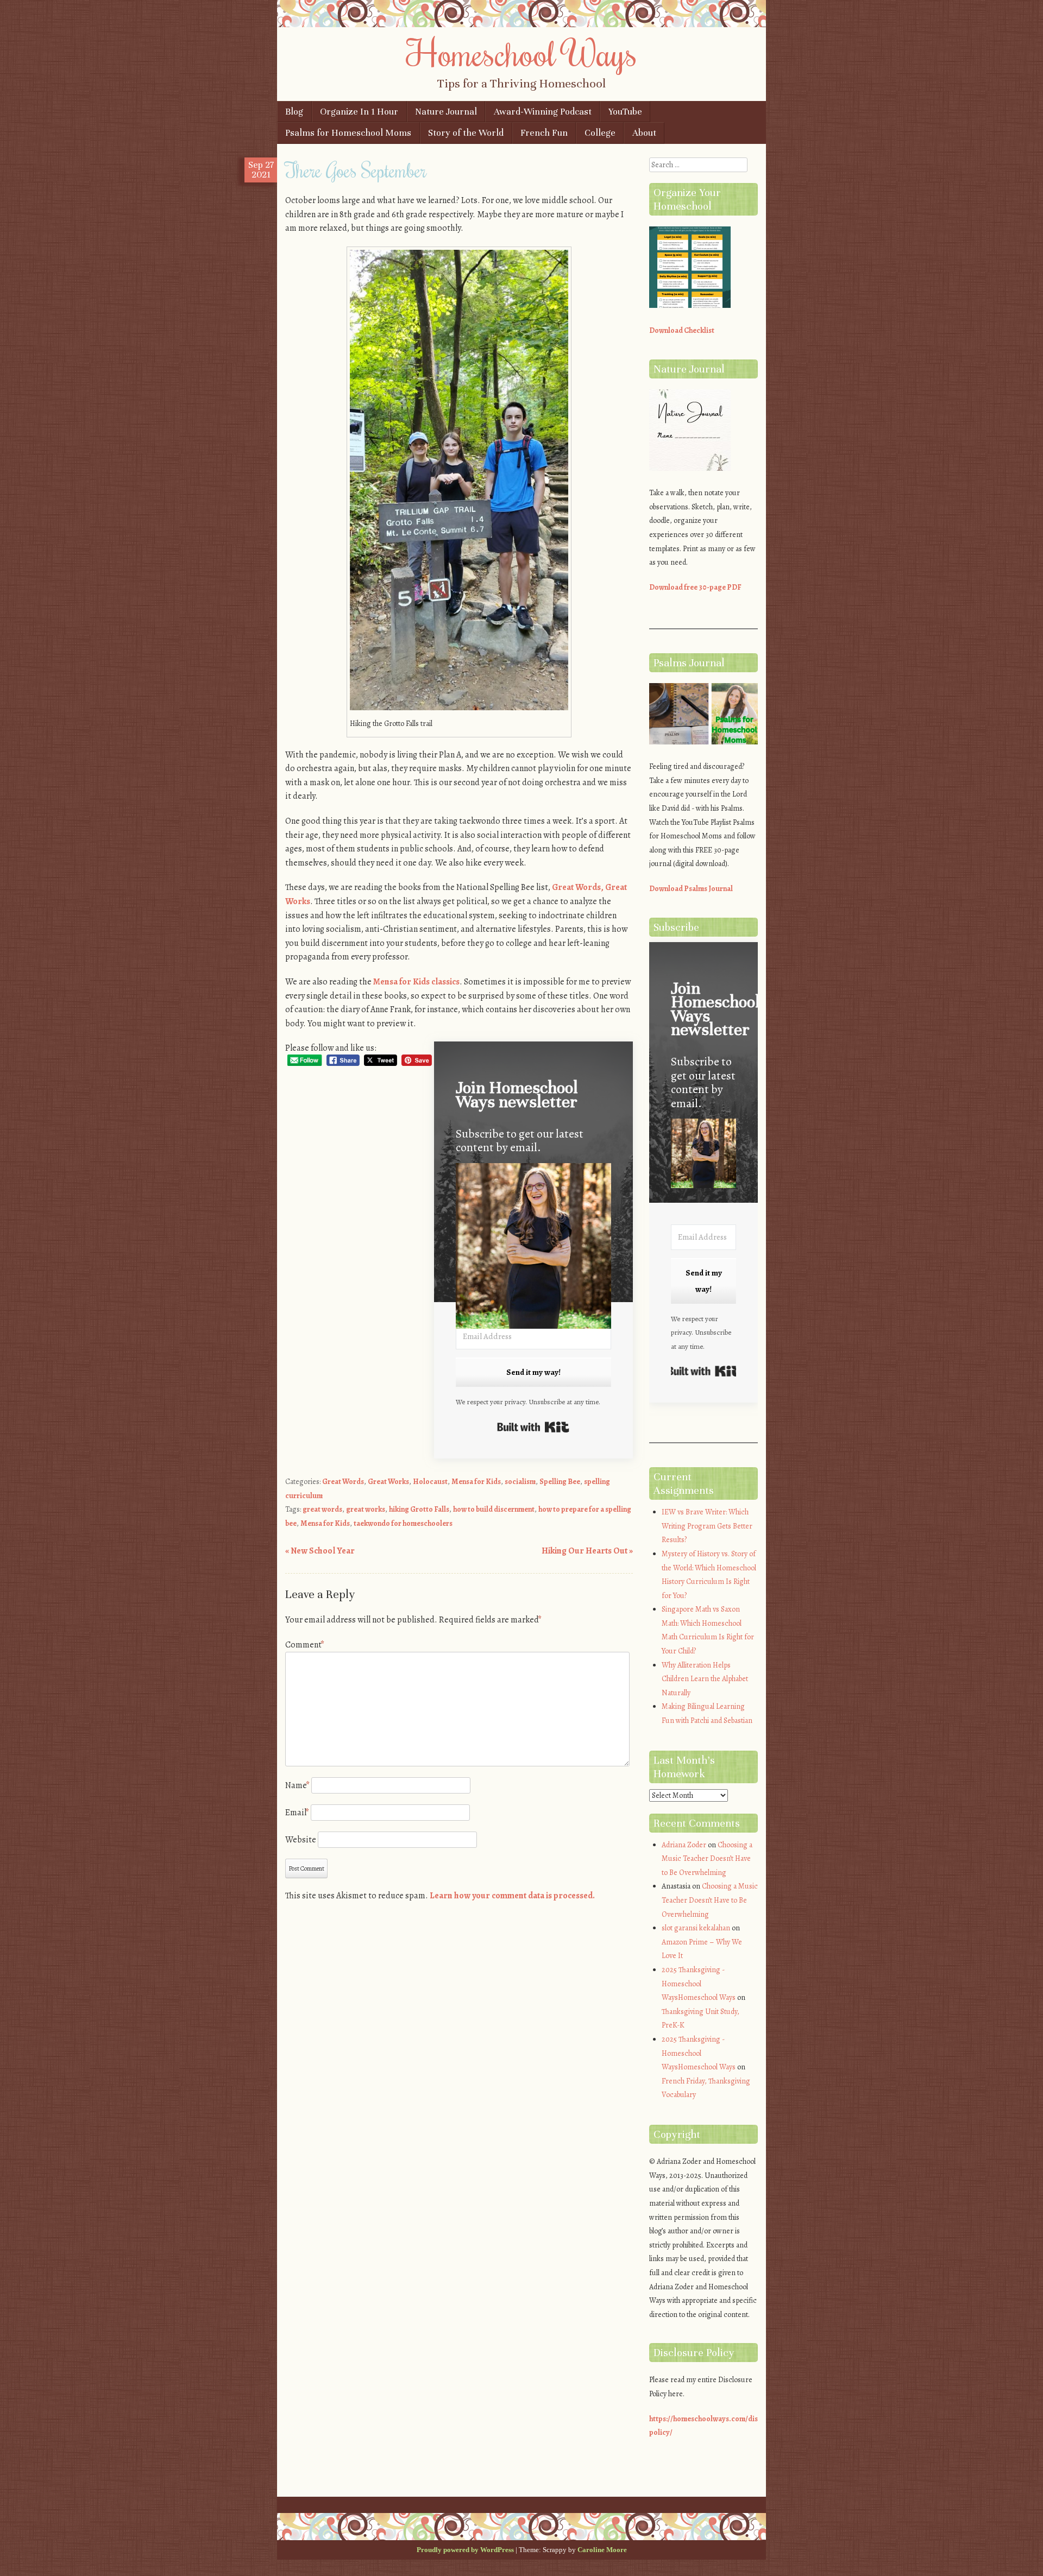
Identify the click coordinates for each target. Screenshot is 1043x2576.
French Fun (544, 133)
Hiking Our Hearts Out (587, 1551)
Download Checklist (682, 330)
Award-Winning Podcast (543, 112)
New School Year (320, 1551)
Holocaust (430, 1482)
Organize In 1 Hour (359, 112)
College (600, 133)
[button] (534, 1248)
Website (301, 1840)
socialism (520, 1482)
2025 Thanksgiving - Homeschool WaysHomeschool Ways (699, 1984)
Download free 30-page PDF (695, 587)
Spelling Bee (560, 1482)
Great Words (343, 1482)
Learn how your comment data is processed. (512, 1896)
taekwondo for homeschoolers (403, 1523)
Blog (294, 112)
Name (297, 1785)
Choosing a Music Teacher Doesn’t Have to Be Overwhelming (707, 1859)
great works (366, 1509)
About (644, 133)
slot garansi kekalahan (696, 1928)
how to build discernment (494, 1509)
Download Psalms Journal (691, 889)
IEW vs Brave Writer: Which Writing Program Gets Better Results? (707, 1526)
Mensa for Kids (476, 1482)
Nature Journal (446, 112)
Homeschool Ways (522, 53)
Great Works (388, 1482)
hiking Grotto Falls (419, 1509)
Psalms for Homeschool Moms (348, 133)
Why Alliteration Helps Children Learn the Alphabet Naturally (705, 1679)
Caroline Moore (602, 2550)
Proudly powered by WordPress (465, 2550)
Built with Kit (533, 1427)
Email (297, 1813)
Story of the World (466, 133)
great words (322, 1509)
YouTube (625, 112)
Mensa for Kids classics (416, 982)
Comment (305, 1645)
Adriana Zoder (684, 1845)
